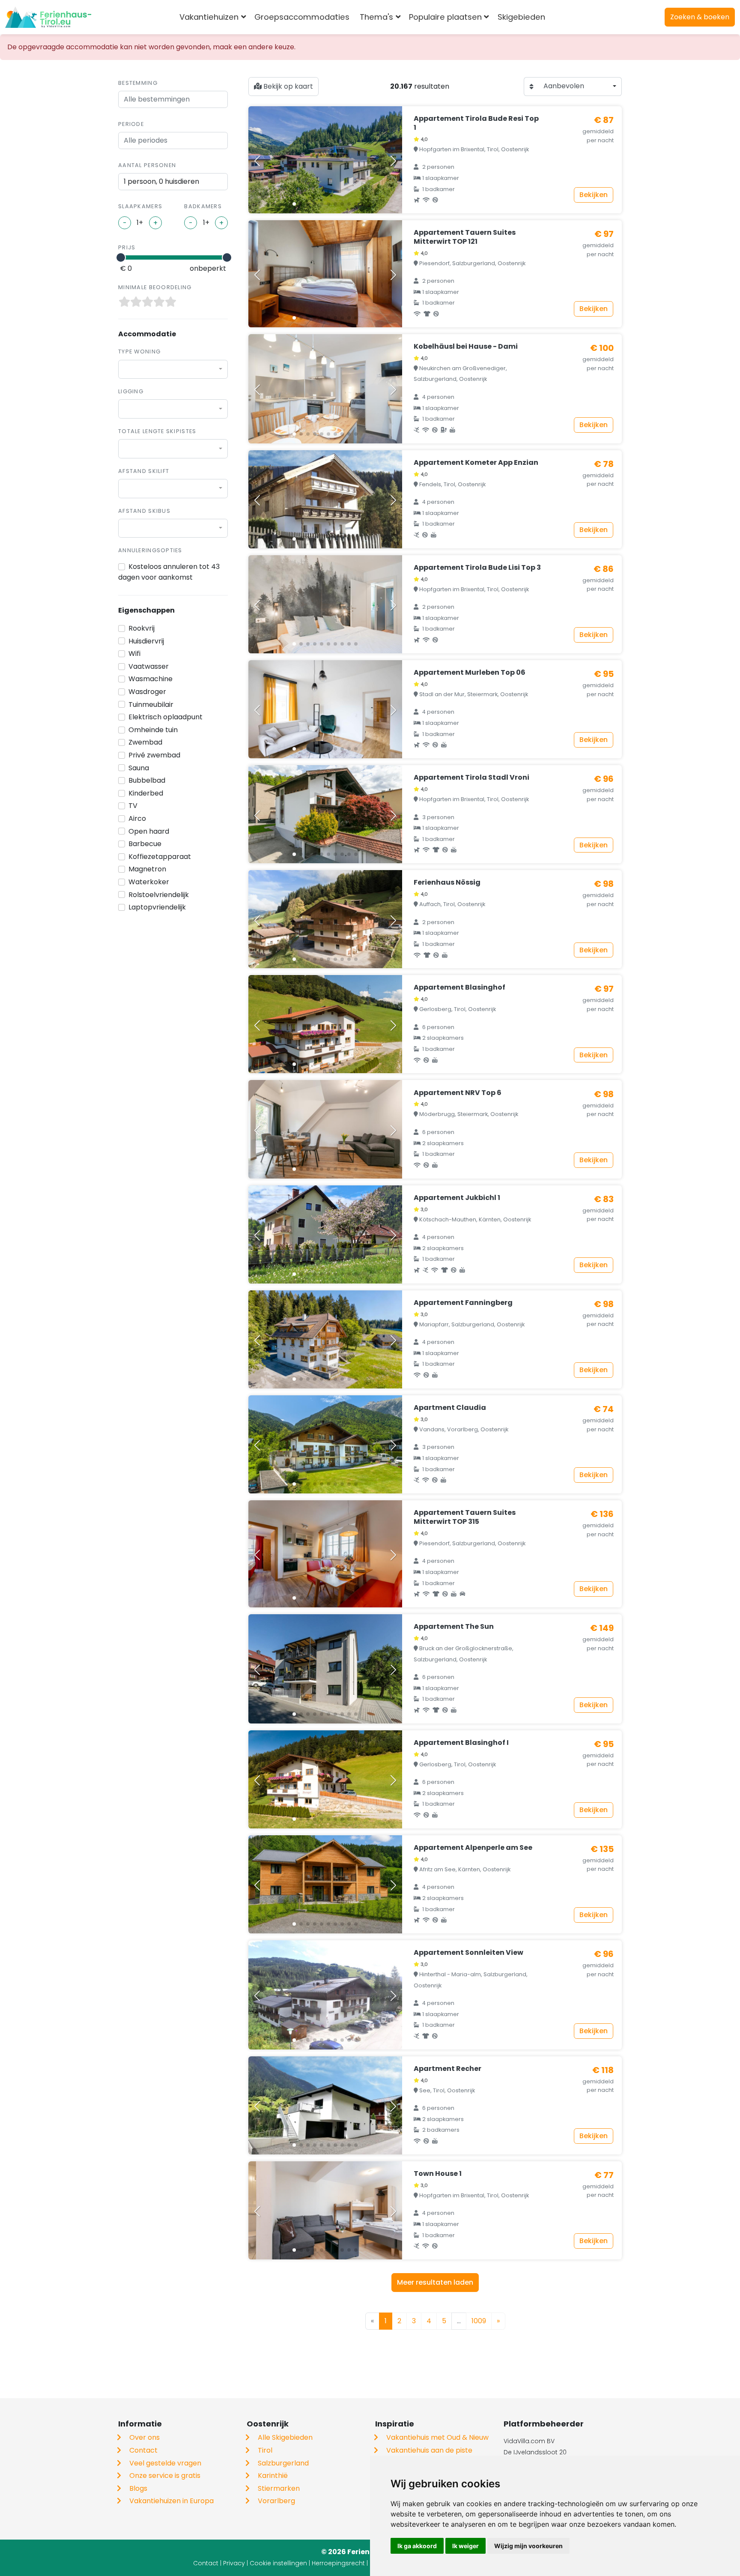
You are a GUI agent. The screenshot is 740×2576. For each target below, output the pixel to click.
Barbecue (145, 844)
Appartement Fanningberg (463, 1303)
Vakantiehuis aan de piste (429, 2450)
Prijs (127, 247)
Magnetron (147, 869)
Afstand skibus (144, 511)
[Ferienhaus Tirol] (48, 17)
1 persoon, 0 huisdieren (161, 181)
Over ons (145, 2437)
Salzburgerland (283, 2463)
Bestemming (138, 83)
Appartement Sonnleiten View (468, 1952)
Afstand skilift (144, 471)
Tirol (265, 2450)
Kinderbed (146, 793)
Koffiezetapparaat (160, 857)
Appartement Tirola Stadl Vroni (471, 777)
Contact (143, 2450)
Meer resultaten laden (435, 2282)
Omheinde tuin (153, 730)
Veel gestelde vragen (165, 2463)
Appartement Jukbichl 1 (457, 1198)
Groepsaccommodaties (302, 17)
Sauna (139, 768)
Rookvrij (142, 628)
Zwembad (145, 742)
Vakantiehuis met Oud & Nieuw (437, 2437)
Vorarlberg (276, 2501)
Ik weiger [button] (465, 2546)
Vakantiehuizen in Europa (172, 2501)
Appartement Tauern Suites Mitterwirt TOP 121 (465, 237)
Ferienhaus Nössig (447, 882)
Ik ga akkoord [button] (417, 2546)
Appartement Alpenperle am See (473, 1847)
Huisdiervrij (146, 641)
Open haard (149, 831)
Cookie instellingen (278, 2563)
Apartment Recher (448, 2069)
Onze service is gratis (165, 2476)
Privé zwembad (154, 755)
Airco (137, 818)
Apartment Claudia (450, 1408)
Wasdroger (147, 692)
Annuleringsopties (150, 550)
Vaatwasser (149, 666)
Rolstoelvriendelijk (159, 895)
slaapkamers (140, 206)
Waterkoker (149, 882)
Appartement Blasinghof (460, 987)
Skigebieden (521, 17)
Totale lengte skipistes (157, 431)
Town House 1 (438, 2174)
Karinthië (273, 2476)
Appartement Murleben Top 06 (470, 672)
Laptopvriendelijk (157, 907)
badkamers (203, 206)
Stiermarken (279, 2488)
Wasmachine (151, 679)
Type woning (139, 352)
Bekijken (594, 195)
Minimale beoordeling (155, 287)
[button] (294, 204)
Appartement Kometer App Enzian (476, 462)
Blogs (138, 2488)
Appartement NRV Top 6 (458, 1093)
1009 (479, 2321)
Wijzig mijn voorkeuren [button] (528, 2546)
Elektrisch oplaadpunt (166, 717)
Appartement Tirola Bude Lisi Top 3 (477, 567)
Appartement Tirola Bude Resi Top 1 (476, 123)
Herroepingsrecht (338, 2563)
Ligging (131, 391)
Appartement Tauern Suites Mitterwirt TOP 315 (465, 1517)
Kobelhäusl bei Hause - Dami (466, 346)
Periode (131, 124)
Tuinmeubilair (151, 705)
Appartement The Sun (454, 1626)
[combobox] (564, 17)
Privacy (234, 2563)
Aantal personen (147, 165)
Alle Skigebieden (285, 2437)
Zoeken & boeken (700, 17)
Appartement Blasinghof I (461, 1743)
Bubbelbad (147, 780)
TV (133, 806)
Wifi (134, 654)
